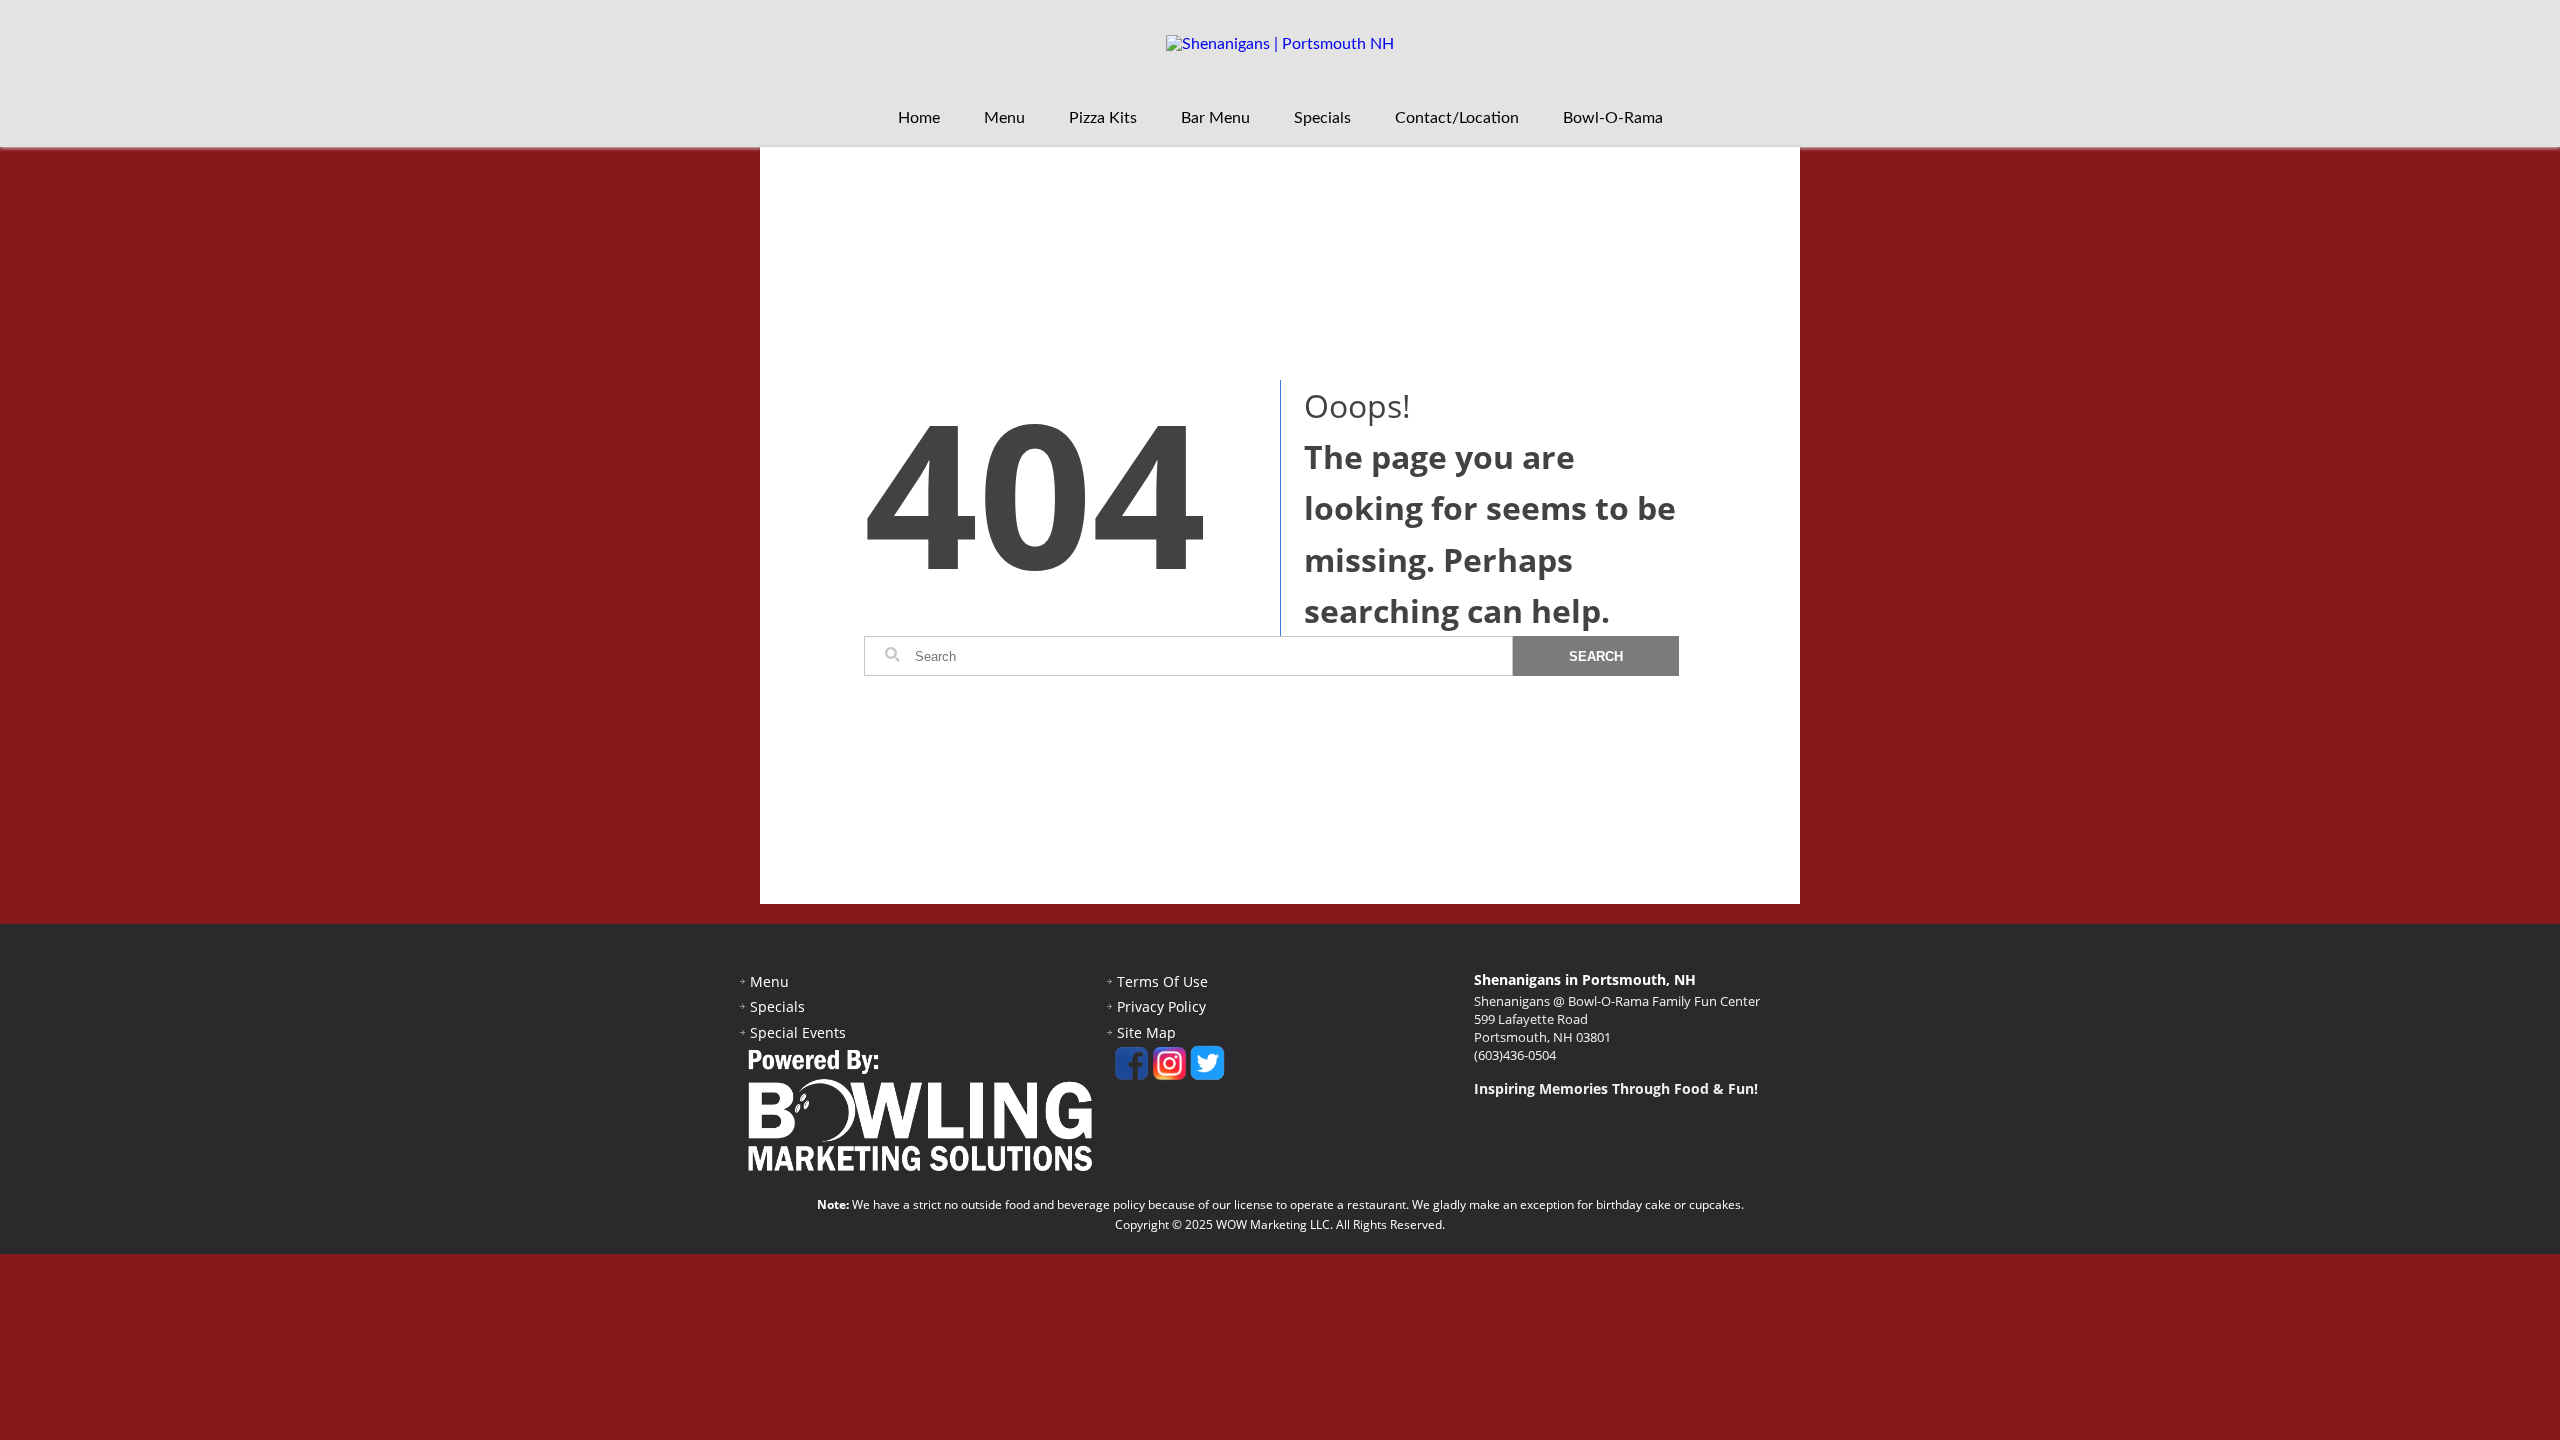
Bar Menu (1215, 118)
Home (919, 118)
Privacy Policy (1161, 1006)
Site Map (1146, 1032)
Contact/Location (1457, 118)
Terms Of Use (1162, 981)
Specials (1322, 118)
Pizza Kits (1103, 118)
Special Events (798, 1032)
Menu (1004, 118)
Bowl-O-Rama (1613, 118)
